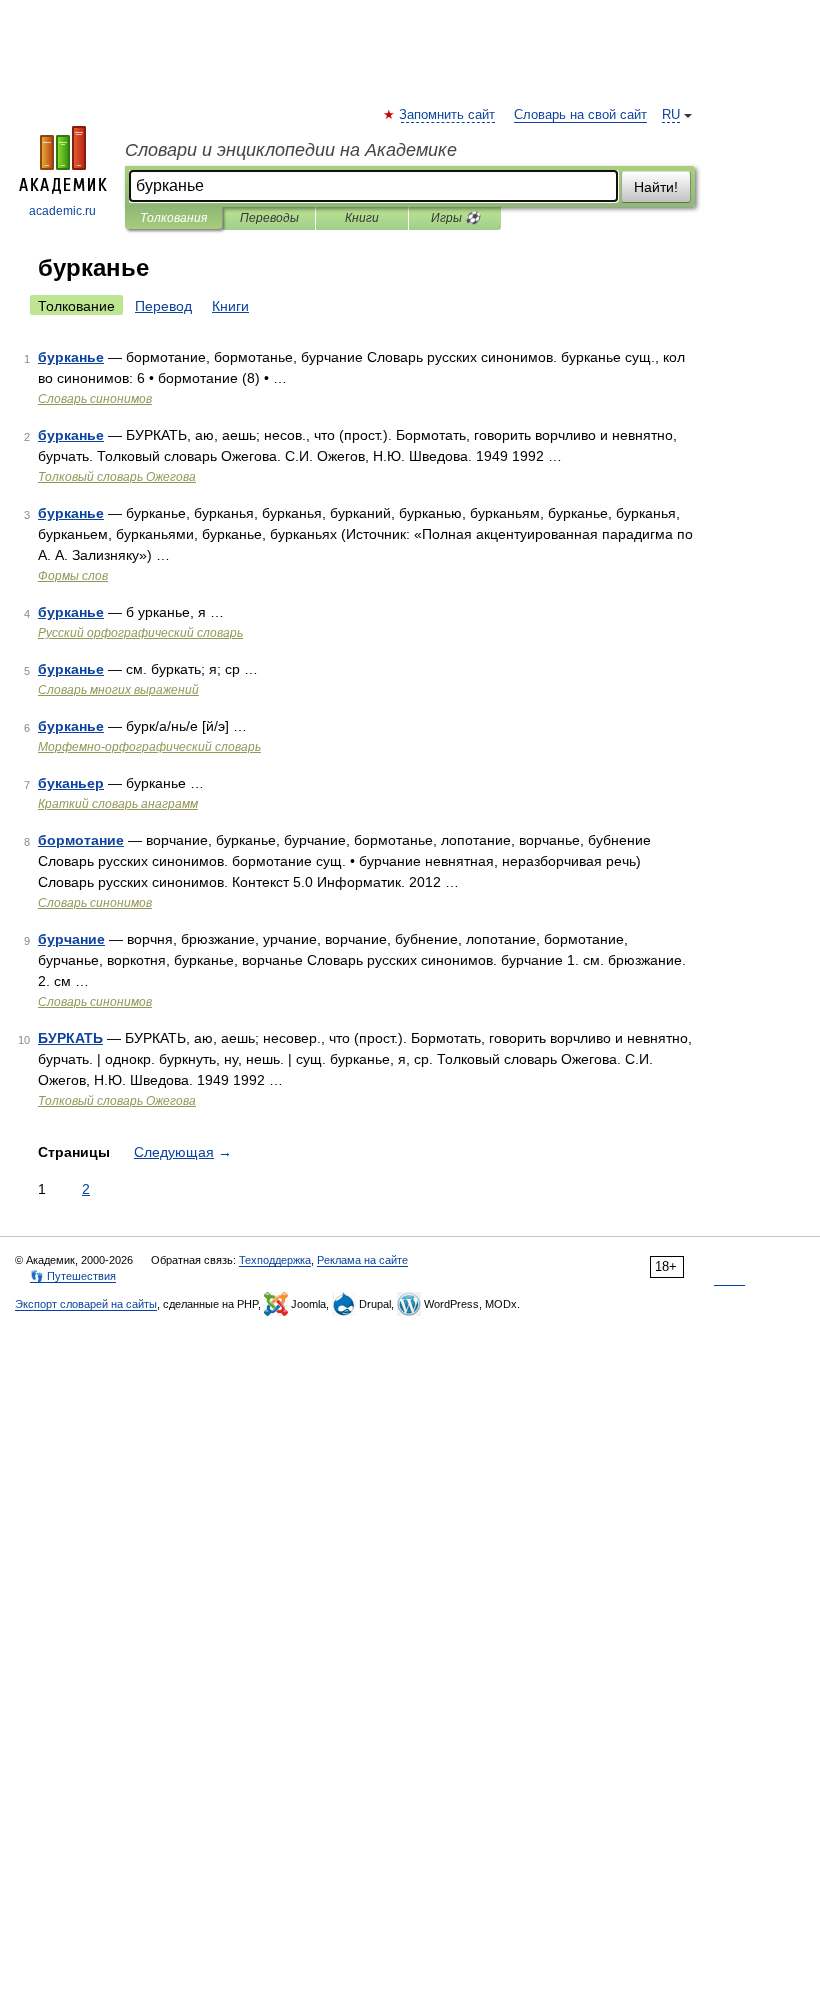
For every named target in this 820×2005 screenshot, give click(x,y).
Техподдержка (275, 1260)
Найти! (656, 187)
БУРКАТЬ (70, 1038)
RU (671, 115)
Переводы (269, 218)
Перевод (163, 306)
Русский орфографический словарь (140, 633)
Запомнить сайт (448, 115)
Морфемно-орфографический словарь (149, 747)
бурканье (71, 357)
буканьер (71, 783)
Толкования (173, 218)
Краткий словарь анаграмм (118, 804)
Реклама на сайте (362, 1260)
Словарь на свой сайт (580, 115)
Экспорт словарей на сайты (86, 1304)
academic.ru (62, 211)
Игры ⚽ (455, 218)
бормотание (81, 840)
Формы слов (73, 576)
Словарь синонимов (95, 399)
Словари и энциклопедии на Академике (291, 150)
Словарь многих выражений (118, 690)
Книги (362, 218)
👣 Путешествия (73, 1276)
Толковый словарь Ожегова (117, 477)
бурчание (71, 939)
